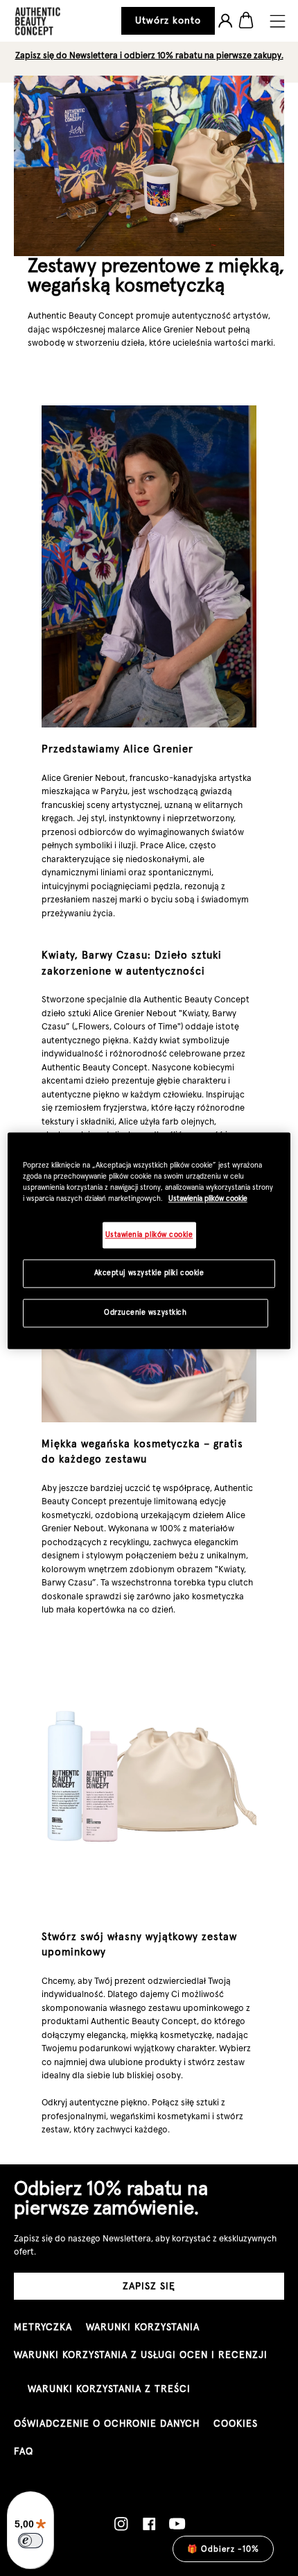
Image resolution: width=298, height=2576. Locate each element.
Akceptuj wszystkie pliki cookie (149, 1273)
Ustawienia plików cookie (208, 1198)
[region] (149, 1241)
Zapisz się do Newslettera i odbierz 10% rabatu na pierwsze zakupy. (149, 55)
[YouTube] (177, 2524)
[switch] (30, 2541)
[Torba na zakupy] (246, 21)
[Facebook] (149, 2524)
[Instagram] (121, 2524)
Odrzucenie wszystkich (145, 1313)
